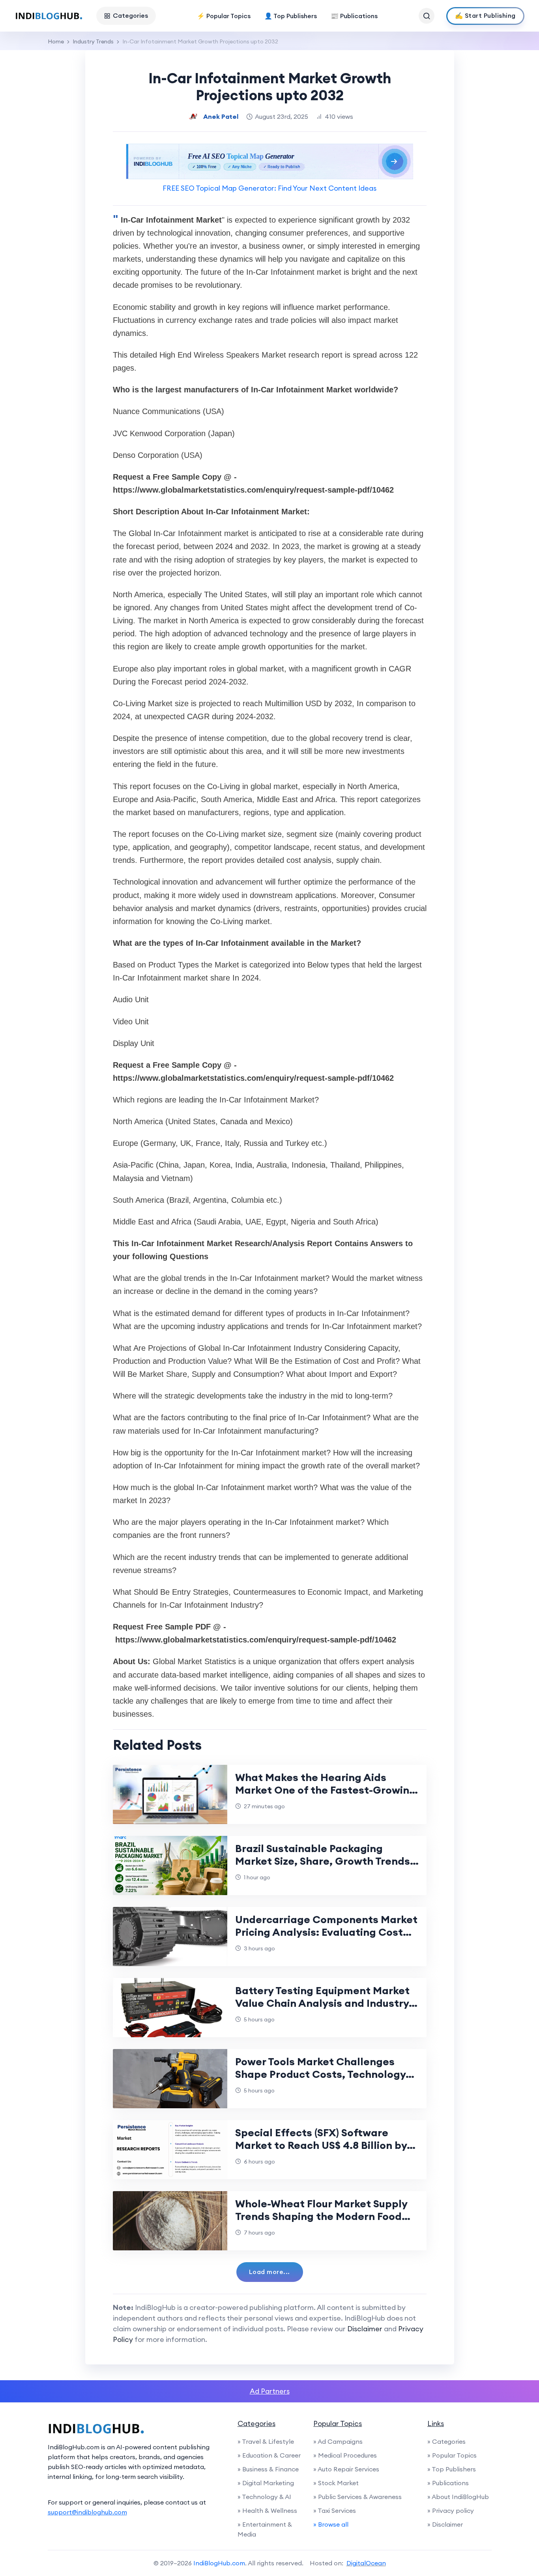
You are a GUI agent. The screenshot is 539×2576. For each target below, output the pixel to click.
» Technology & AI (264, 2497)
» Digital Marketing (266, 2483)
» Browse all (331, 2524)
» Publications (448, 2483)
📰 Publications (354, 16)
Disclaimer (365, 2329)
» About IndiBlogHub (458, 2497)
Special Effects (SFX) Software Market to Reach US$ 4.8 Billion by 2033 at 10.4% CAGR (321, 2145)
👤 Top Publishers (291, 16)
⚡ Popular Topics (224, 16)
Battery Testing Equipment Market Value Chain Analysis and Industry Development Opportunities (322, 2003)
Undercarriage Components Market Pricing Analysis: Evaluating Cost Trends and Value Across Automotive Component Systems (326, 1938)
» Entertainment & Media (265, 2529)
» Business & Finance (268, 2469)
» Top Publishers (452, 2469)
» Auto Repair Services (346, 2469)
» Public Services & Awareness (357, 2497)
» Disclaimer (445, 2524)
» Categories (446, 2441)
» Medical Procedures (345, 2455)
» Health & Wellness (267, 2510)
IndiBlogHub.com (219, 2563)
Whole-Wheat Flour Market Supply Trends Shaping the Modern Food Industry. (321, 2216)
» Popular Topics (452, 2455)
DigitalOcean (366, 2563)
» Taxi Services (335, 2510)
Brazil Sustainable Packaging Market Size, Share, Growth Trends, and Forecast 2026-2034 (324, 1861)
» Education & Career (269, 2455)
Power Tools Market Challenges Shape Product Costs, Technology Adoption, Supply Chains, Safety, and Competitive (320, 2080)
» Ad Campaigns (338, 2441)
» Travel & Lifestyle (266, 2441)
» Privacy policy (451, 2510)
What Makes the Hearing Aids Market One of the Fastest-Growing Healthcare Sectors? (326, 1790)
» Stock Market (336, 2483)
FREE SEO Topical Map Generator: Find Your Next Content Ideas (269, 188)
